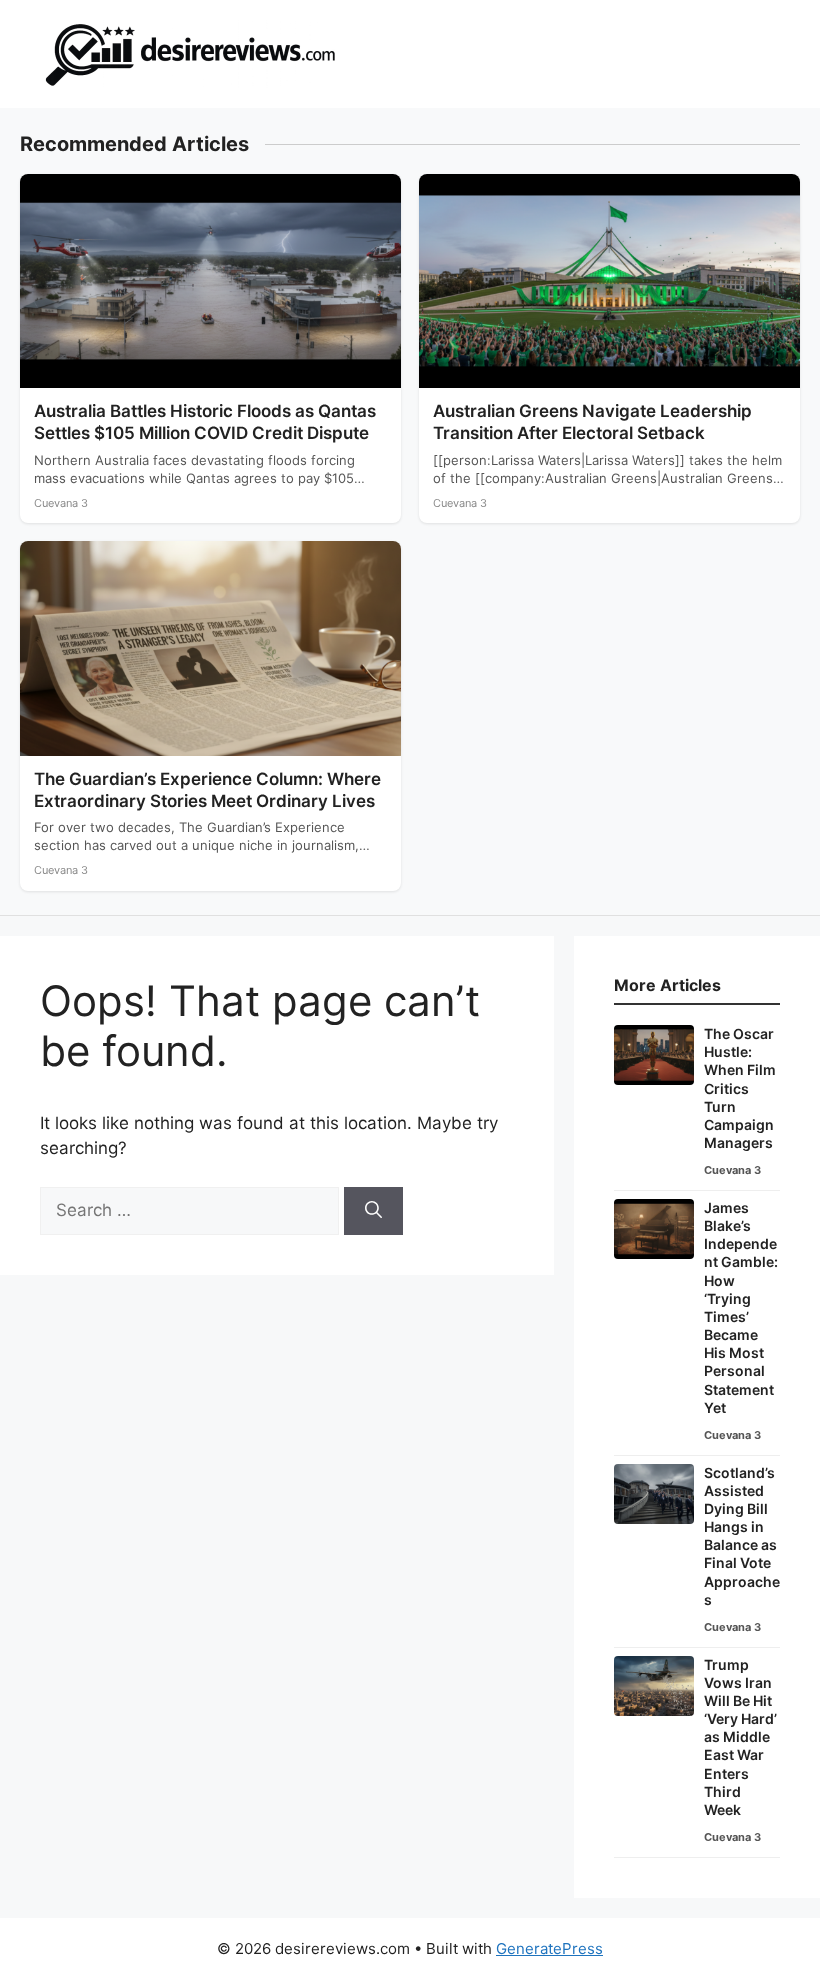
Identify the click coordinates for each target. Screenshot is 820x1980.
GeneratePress (549, 1948)
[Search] (373, 1211)
